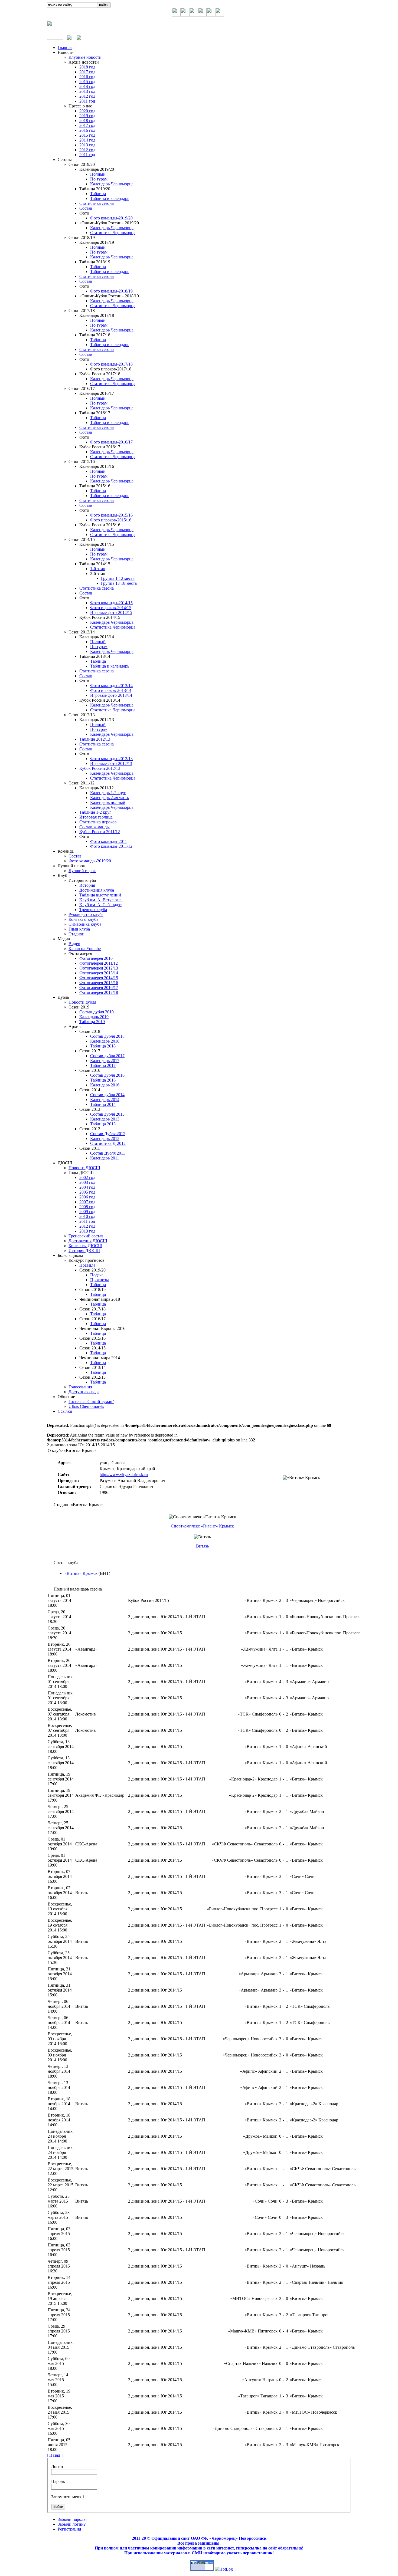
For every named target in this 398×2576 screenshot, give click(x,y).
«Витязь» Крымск (81, 1573)
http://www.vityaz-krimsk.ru (124, 1475)
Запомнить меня (66, 2497)
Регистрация (69, 2529)
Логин (57, 2467)
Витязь (202, 1546)
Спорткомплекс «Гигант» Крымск (202, 1526)
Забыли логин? (72, 2524)
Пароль (58, 2481)
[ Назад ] (55, 2455)
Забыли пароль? (72, 2519)
